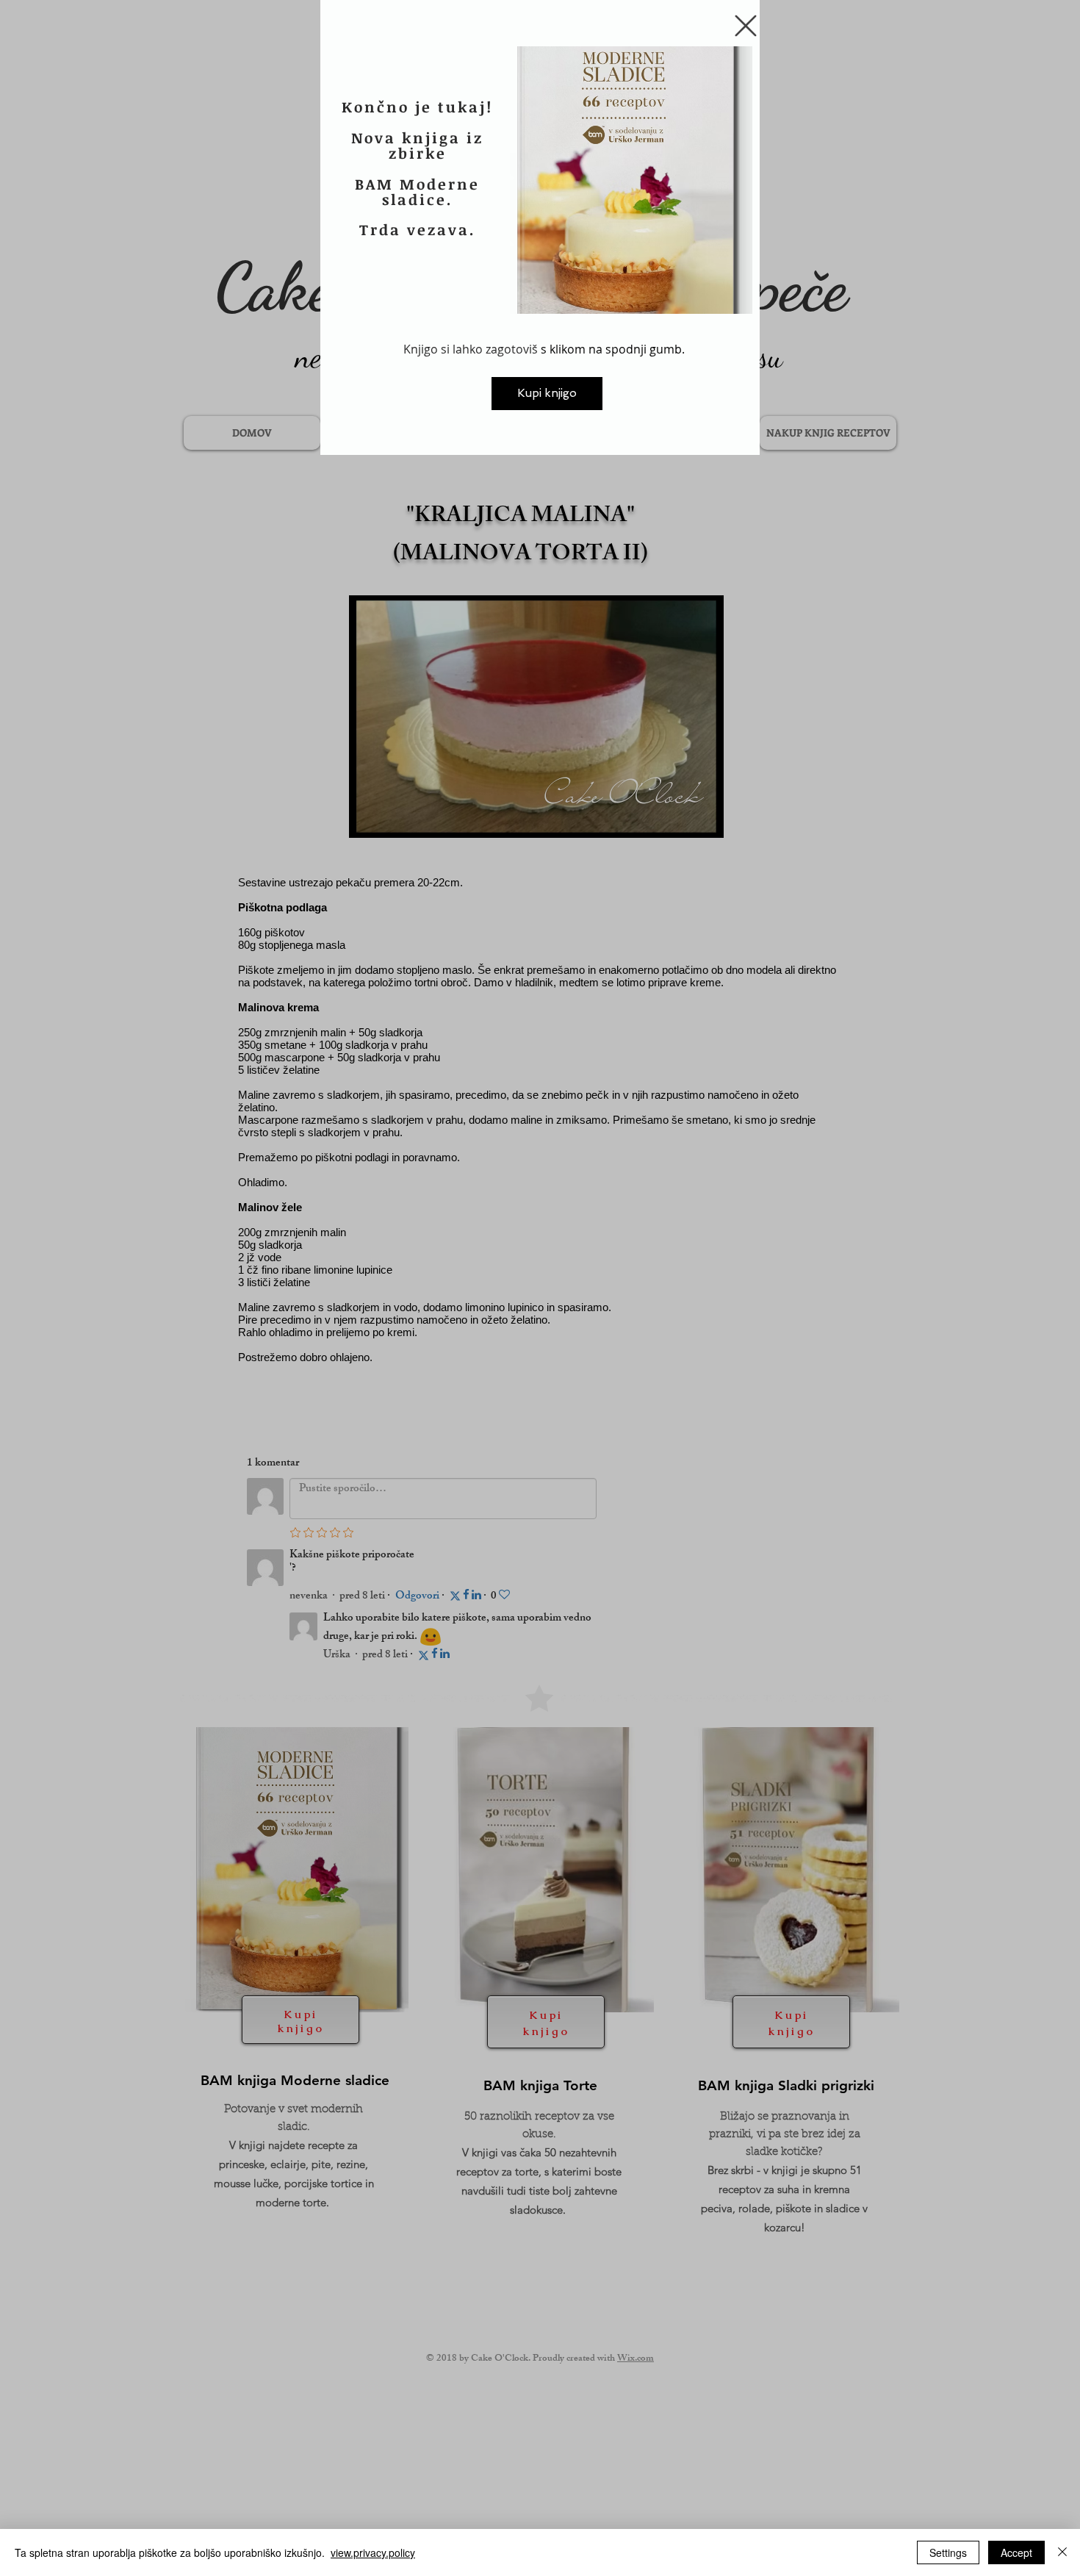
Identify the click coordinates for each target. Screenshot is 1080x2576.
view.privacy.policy (373, 2552)
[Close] (1062, 2552)
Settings (948, 2552)
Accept (1016, 2552)
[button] (746, 26)
